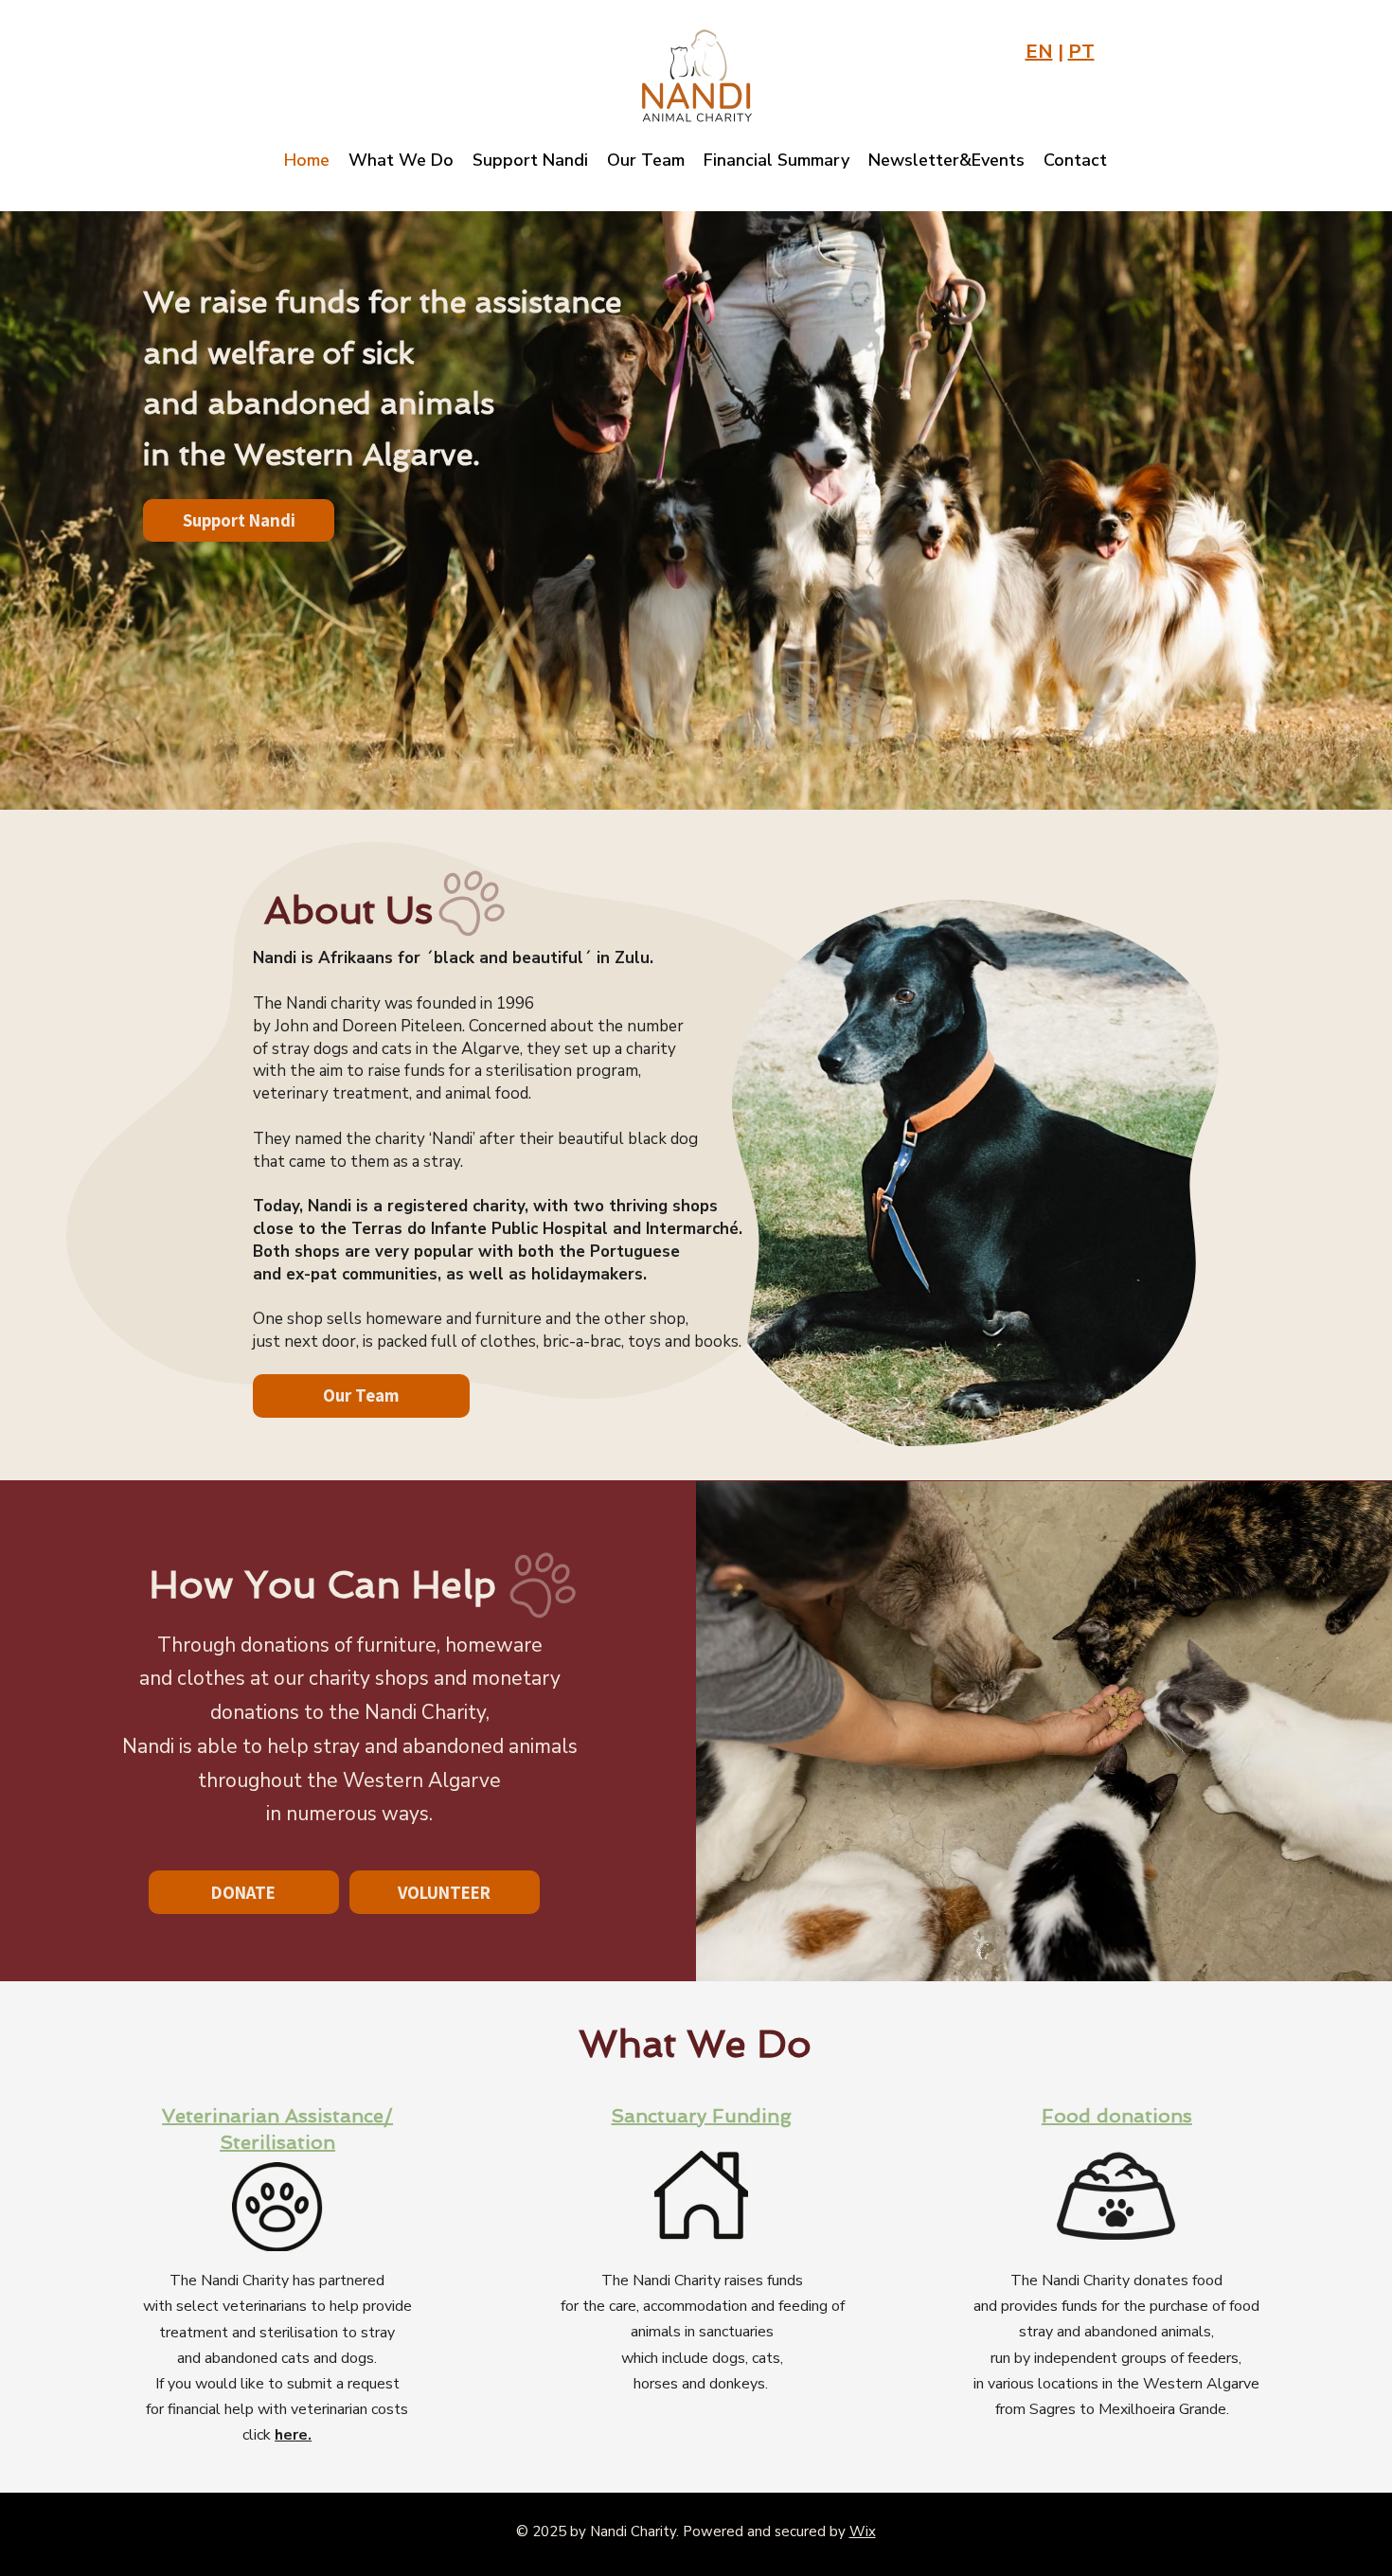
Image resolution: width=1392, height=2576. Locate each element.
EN (1039, 52)
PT (1081, 52)
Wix (863, 2531)
